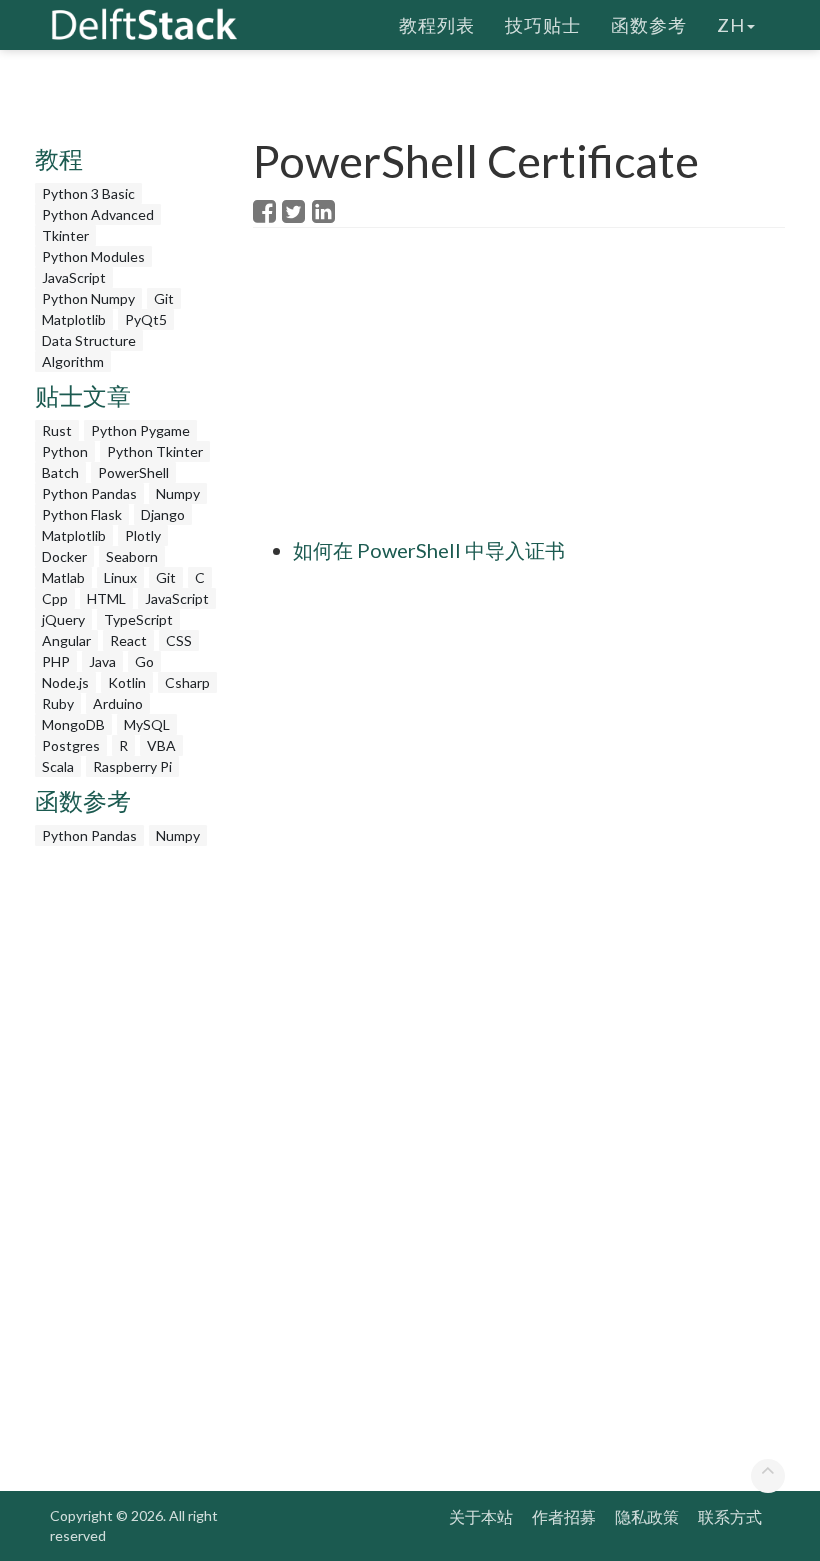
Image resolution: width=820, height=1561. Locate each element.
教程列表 (437, 25)
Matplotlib (74, 319)
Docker (64, 556)
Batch (60, 472)
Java (102, 661)
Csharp (187, 682)
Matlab (63, 577)
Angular (66, 640)
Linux (120, 577)
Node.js (65, 682)
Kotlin (127, 682)
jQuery (63, 619)
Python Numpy (88, 298)
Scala (58, 766)
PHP (56, 661)
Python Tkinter (155, 451)
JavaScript (74, 277)
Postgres (71, 745)
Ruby (58, 703)
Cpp (55, 598)
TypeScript (138, 619)
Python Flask (82, 514)
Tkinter (65, 235)
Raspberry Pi (132, 766)
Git (164, 298)
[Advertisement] (536, 388)
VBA (161, 745)
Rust (57, 430)
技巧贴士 (543, 25)
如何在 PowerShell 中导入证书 (429, 550)
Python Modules (93, 256)
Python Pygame (140, 430)
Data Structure (89, 340)
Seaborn (132, 556)
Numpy (178, 493)
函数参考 (649, 25)
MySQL (147, 724)
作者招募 (564, 1516)
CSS (179, 640)
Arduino (118, 703)
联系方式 (730, 1516)
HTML (106, 598)
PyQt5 (146, 319)
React (128, 640)
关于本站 (481, 1516)
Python (65, 451)
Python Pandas (89, 493)
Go (144, 661)
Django (163, 514)
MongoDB (73, 724)
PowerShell (133, 472)
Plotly (143, 535)
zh (731, 25)
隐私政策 (647, 1516)
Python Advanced (98, 214)
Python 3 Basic (88, 193)
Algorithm (73, 361)
